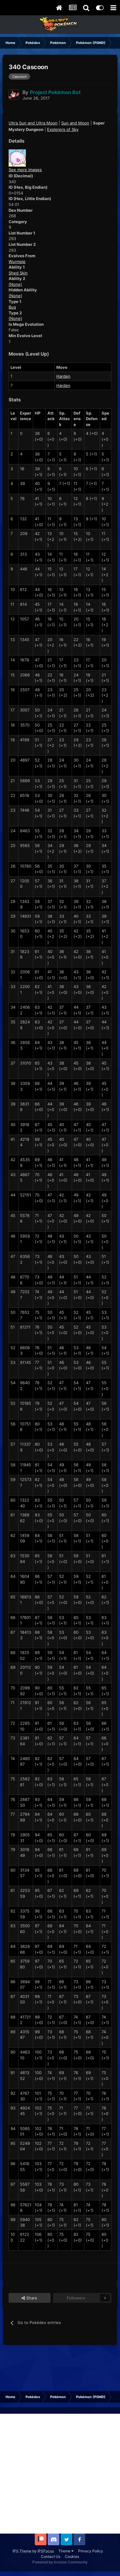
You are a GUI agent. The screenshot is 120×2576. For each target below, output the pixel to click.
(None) (15, 284)
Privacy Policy (91, 2551)
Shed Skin (18, 273)
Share (31, 2298)
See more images (25, 170)
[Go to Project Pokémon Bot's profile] (14, 94)
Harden (63, 376)
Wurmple (17, 262)
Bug (12, 307)
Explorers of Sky (63, 129)
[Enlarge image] (17, 158)
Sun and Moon (75, 123)
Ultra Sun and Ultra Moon (33, 123)
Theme (65, 2551)
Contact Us (51, 2556)
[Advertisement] (60, 2474)
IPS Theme (22, 2551)
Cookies (72, 2556)
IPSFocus (46, 2551)
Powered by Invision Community (60, 2562)
